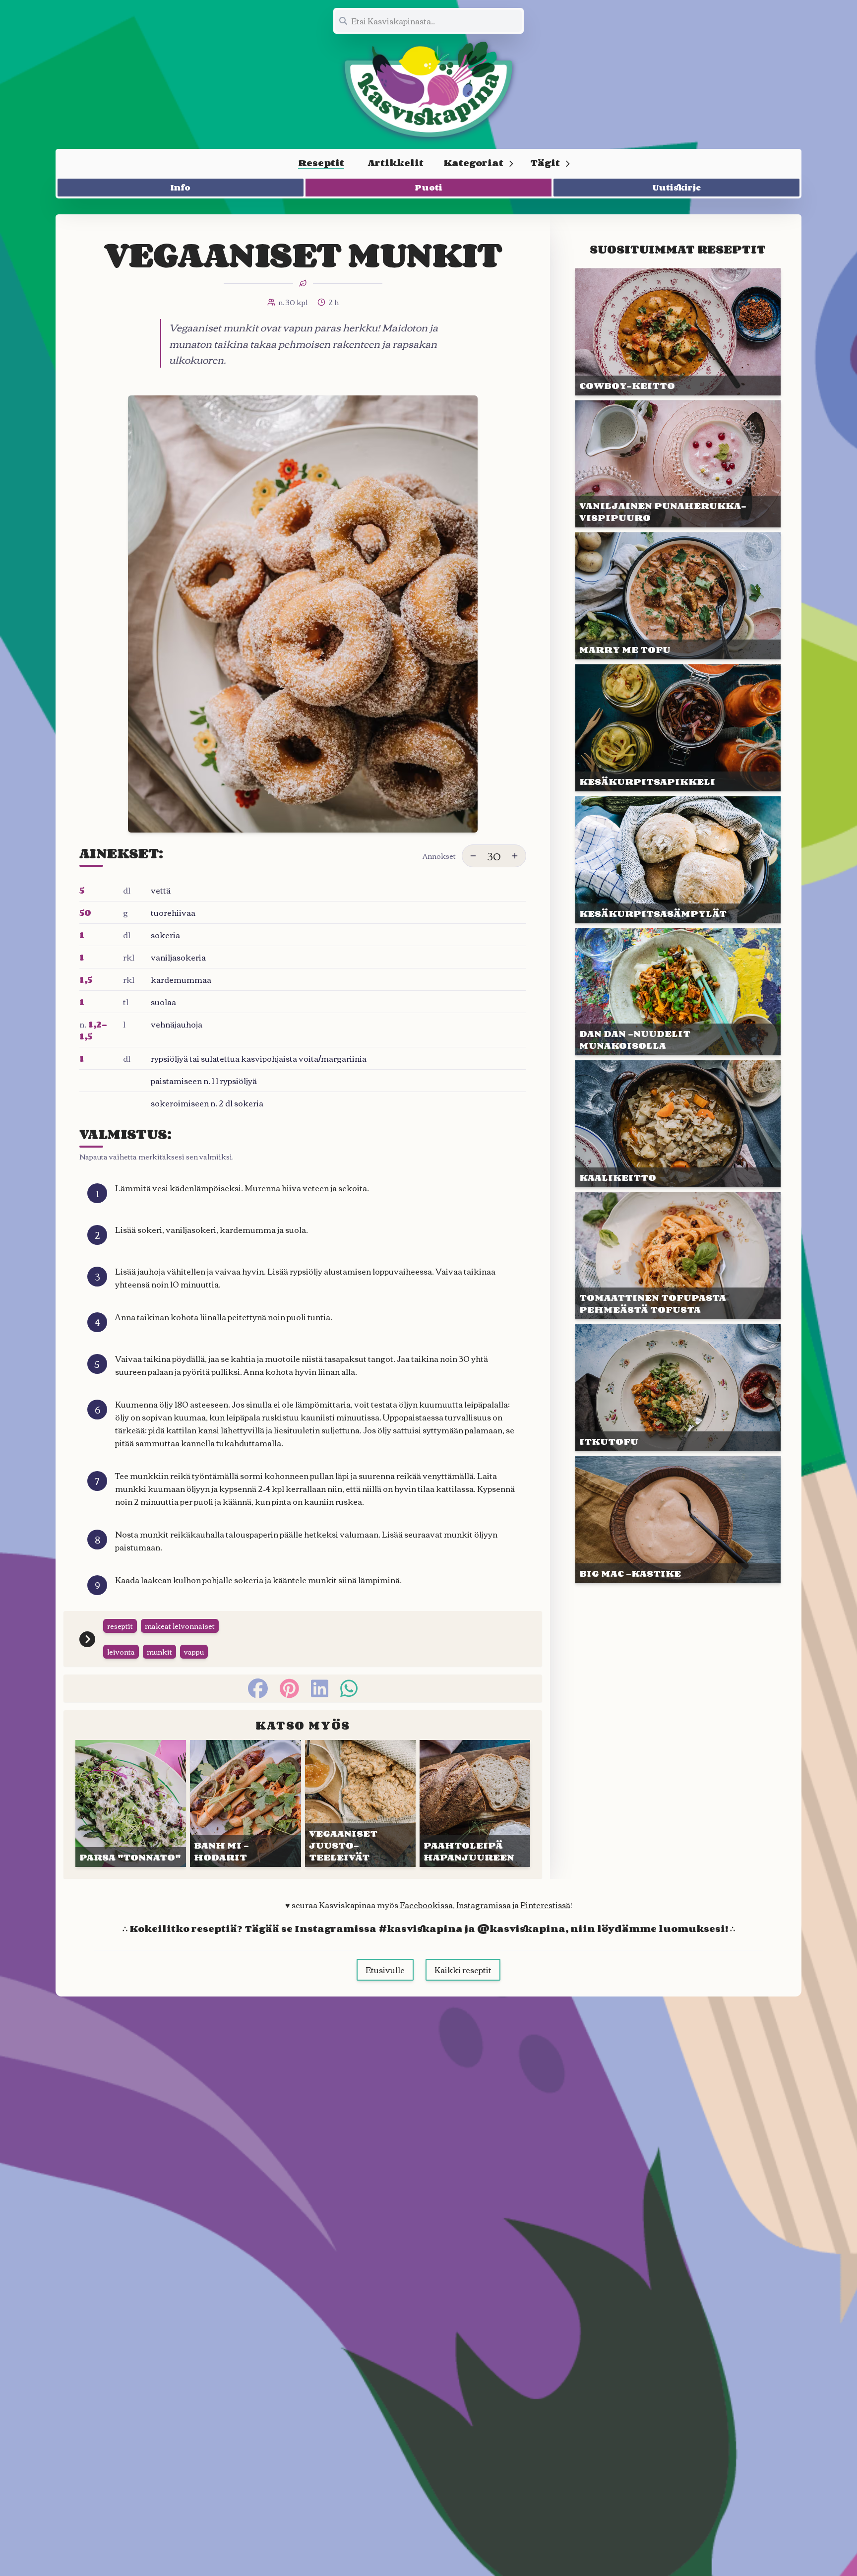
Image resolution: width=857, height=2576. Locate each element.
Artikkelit (396, 163)
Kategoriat (473, 163)
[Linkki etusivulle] (428, 89)
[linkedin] (320, 1688)
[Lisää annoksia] (515, 856)
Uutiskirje (677, 188)
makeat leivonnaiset (180, 1626)
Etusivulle (385, 1970)
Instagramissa (484, 1905)
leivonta (121, 1652)
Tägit (545, 163)
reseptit (120, 1626)
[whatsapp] (349, 1688)
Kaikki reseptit (463, 1970)
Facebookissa (426, 1905)
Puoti (429, 188)
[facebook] (258, 1688)
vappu (194, 1652)
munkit (159, 1652)
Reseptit (321, 163)
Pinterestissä (545, 1905)
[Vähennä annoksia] (473, 856)
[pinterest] (289, 1688)
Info (181, 188)
